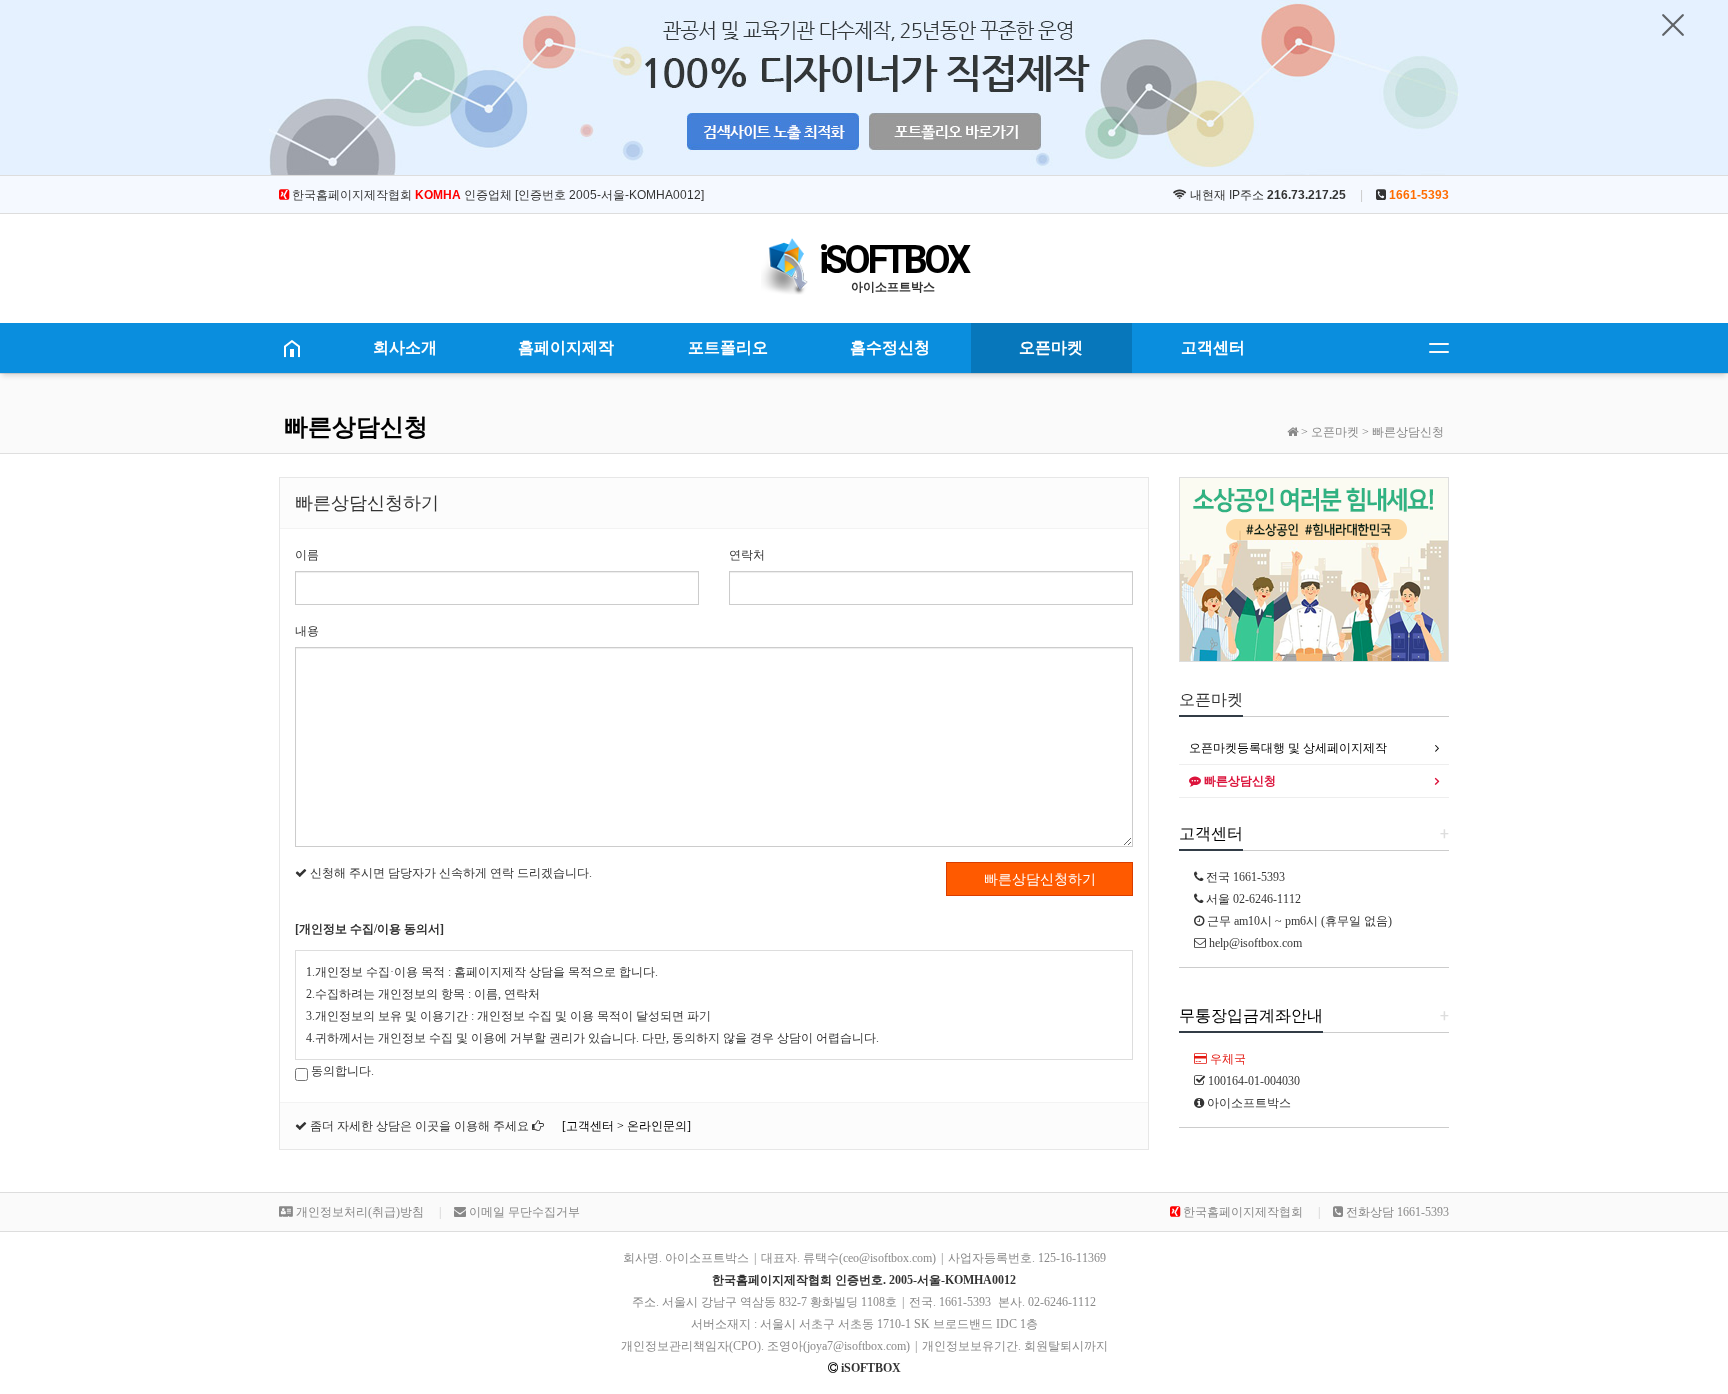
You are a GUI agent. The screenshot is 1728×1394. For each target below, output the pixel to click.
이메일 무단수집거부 (523, 1212)
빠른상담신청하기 (1040, 879)
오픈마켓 (1051, 347)
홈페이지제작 (566, 347)
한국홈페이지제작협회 (1241, 1212)
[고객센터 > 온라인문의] (626, 1126)
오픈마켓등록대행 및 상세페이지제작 (1288, 748)
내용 (307, 631)
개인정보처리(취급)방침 (358, 1212)
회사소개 (405, 347)
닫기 (1673, 25)
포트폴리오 (728, 347)
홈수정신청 (890, 347)
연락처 (747, 555)
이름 (307, 555)
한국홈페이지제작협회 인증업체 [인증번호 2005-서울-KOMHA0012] (496, 195)
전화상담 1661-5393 (1396, 1212)
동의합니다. (341, 1071)
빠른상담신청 (1238, 781)
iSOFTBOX (893, 260)
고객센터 (1213, 347)
